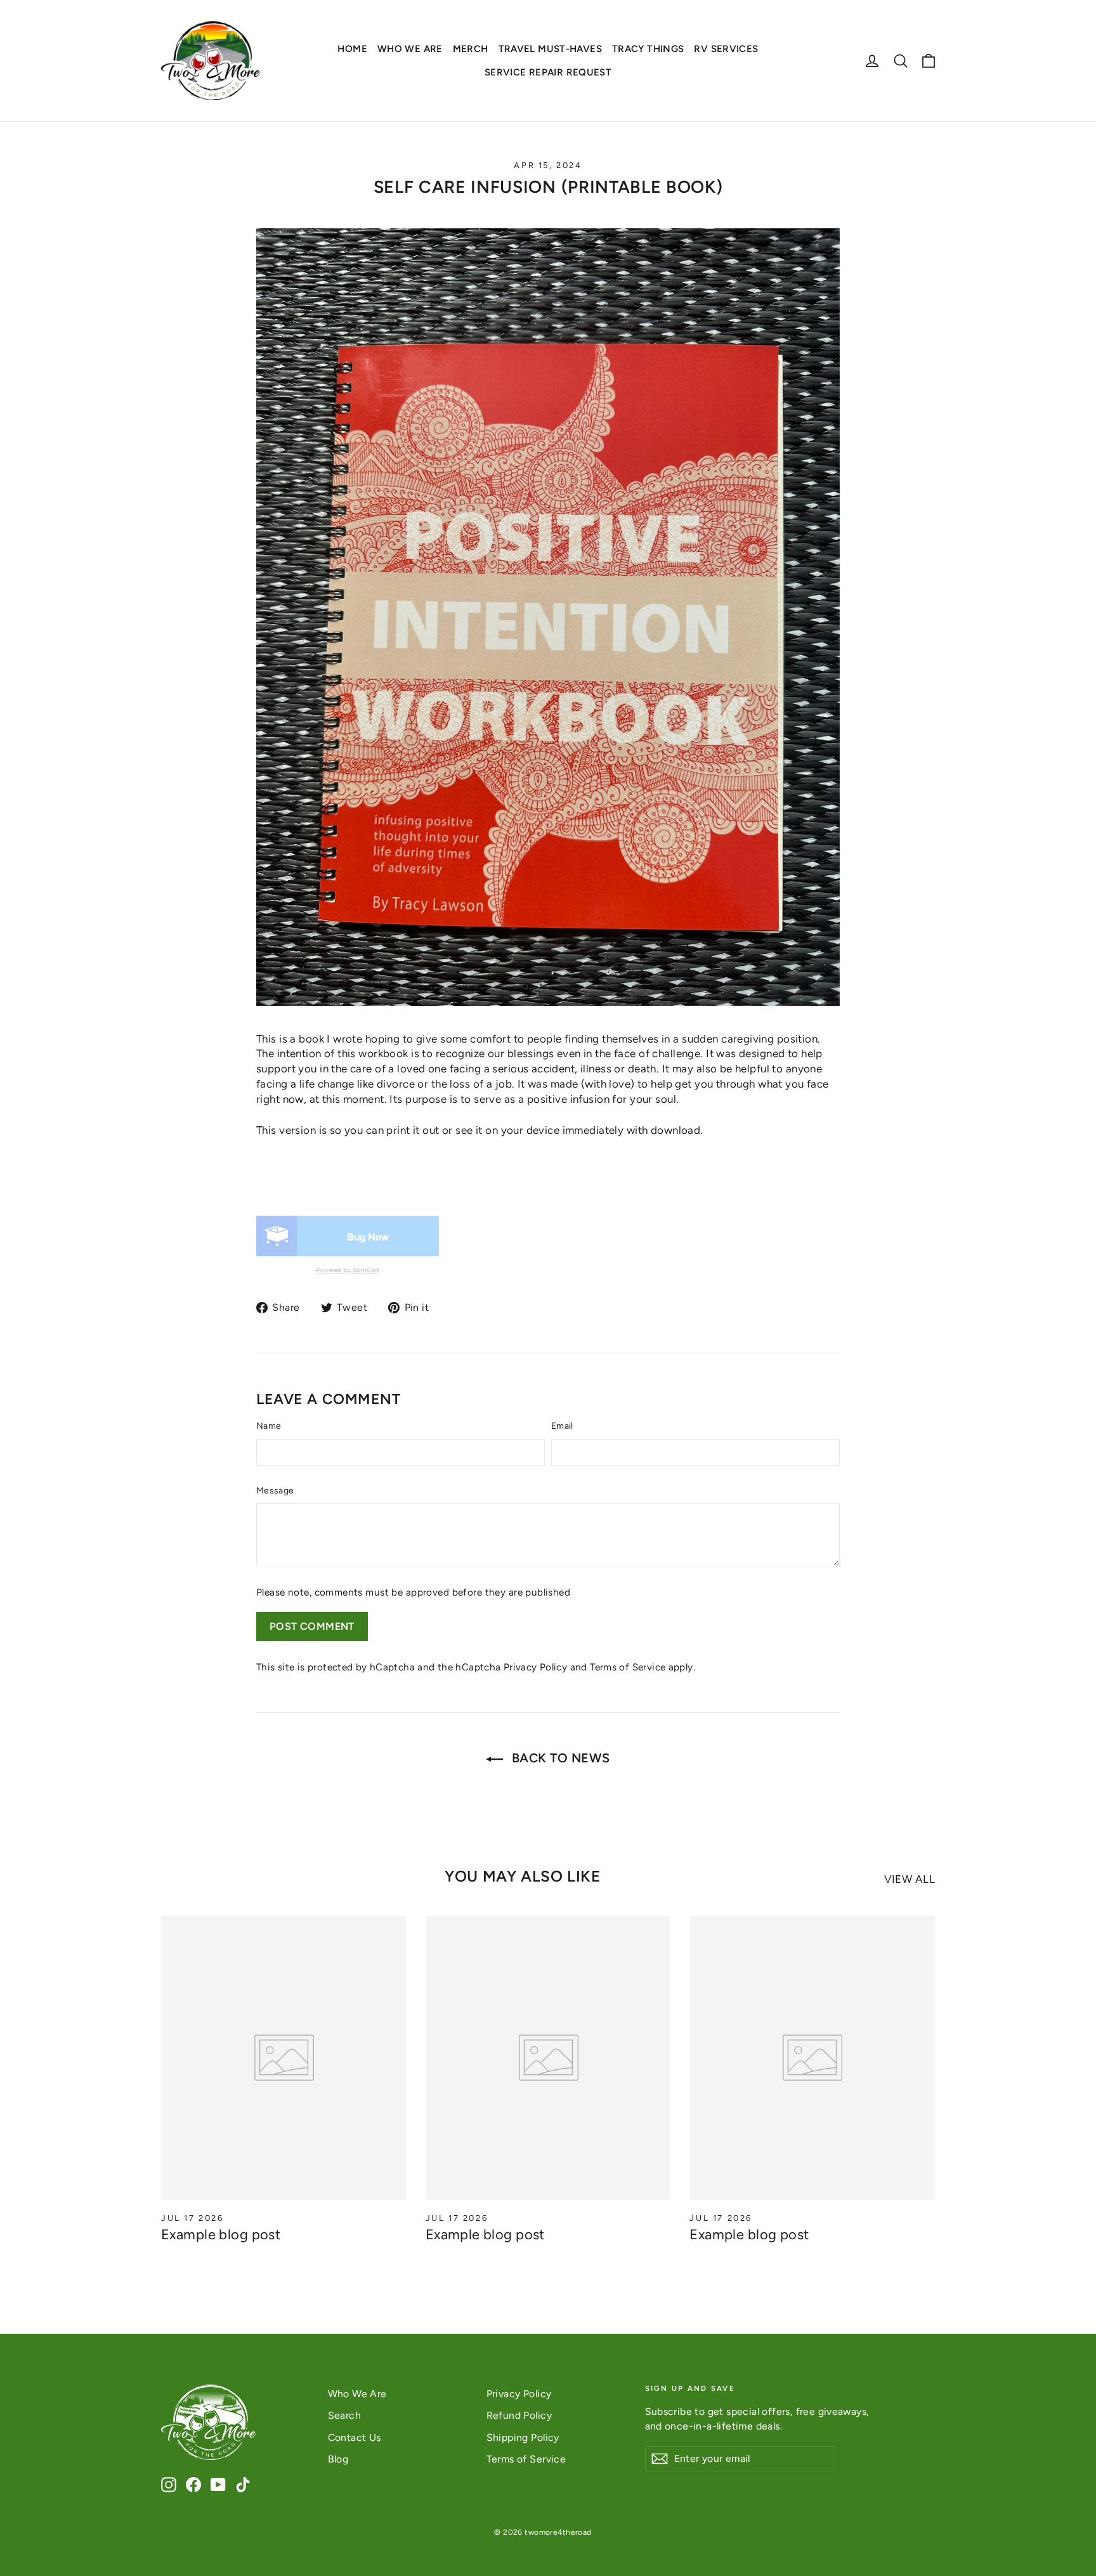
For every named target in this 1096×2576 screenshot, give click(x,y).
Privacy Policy (535, 1667)
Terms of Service (628, 1667)
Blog (338, 2459)
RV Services (726, 49)
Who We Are (410, 49)
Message (275, 1491)
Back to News (559, 1758)
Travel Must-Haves (550, 49)
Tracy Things (648, 49)
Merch (471, 49)
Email (562, 1426)
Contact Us (355, 2437)
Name (269, 1426)
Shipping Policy (523, 2437)
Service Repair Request (548, 72)
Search (345, 2415)
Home (352, 49)
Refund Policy (519, 2415)
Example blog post (221, 2234)
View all (910, 1879)
